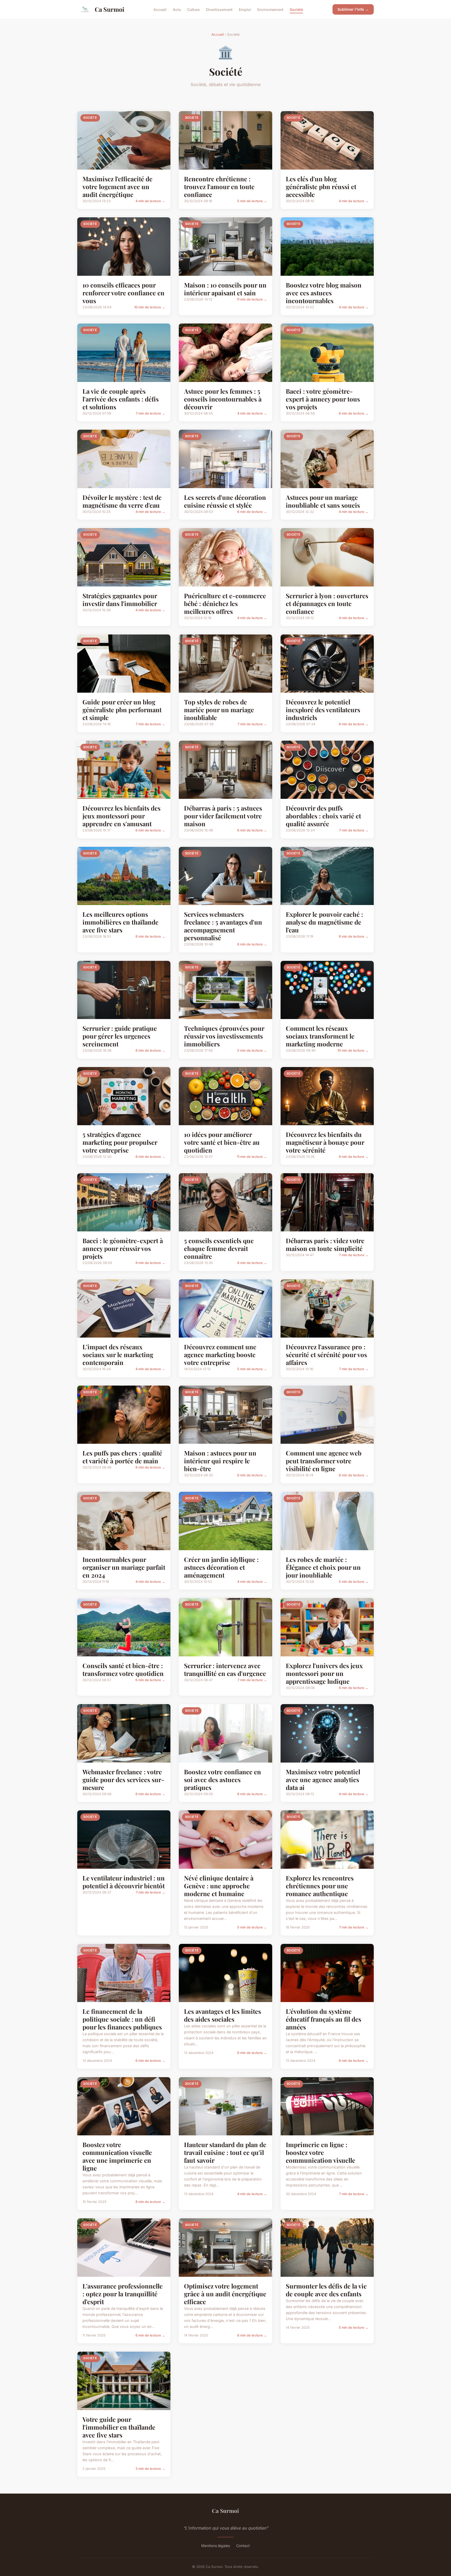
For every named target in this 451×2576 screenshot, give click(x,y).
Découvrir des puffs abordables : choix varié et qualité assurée (323, 816)
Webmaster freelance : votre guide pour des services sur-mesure (123, 1780)
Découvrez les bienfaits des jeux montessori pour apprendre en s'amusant (121, 816)
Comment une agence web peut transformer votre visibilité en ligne (324, 1461)
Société (296, 9)
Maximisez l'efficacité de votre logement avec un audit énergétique (117, 187)
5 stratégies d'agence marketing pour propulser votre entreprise (120, 1142)
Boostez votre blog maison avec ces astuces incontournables (324, 293)
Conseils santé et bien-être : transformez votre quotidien (123, 1669)
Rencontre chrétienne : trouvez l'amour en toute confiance (219, 187)
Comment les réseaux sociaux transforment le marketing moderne (320, 1036)
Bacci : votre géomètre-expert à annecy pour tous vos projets (323, 399)
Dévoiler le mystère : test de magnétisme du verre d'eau (122, 501)
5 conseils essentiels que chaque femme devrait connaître (219, 1248)
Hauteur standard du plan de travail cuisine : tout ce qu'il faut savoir (225, 2152)
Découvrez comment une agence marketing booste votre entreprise (220, 1355)
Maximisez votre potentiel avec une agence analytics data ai (323, 1780)
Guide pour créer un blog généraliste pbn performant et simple (122, 710)
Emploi (245, 9)
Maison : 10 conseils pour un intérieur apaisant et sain (225, 289)
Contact (243, 2546)
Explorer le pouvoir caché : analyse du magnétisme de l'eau (324, 922)
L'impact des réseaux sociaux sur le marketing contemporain (118, 1355)
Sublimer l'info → (353, 9)
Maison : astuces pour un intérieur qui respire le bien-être (220, 1461)
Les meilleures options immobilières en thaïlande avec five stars (120, 922)
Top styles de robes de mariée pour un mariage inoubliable (219, 710)
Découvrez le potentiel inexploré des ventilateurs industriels (323, 710)
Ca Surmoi (109, 9)
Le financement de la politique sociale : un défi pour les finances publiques (122, 2019)
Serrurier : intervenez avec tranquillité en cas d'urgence (225, 1669)
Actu (177, 9)
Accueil (160, 9)
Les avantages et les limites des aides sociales (222, 2015)
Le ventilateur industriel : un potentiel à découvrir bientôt (124, 1882)
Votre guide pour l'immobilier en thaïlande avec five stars (119, 2427)
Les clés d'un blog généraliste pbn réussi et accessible (321, 187)
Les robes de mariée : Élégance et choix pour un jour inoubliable (323, 1567)
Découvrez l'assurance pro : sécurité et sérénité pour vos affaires (326, 1355)
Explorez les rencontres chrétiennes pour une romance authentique (320, 1886)
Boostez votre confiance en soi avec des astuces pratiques (222, 1780)
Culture (193, 9)
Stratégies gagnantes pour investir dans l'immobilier (120, 600)
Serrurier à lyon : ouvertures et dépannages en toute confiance (327, 603)
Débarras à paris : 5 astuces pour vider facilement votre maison (223, 816)
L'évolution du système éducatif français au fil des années (324, 2019)
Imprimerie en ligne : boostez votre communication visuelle (321, 2152)
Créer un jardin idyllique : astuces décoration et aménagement (221, 1567)
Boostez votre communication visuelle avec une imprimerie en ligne (117, 2156)
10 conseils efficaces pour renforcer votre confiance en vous (123, 293)
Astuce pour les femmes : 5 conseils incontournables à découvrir (223, 399)
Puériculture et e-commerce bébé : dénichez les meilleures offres (225, 603)
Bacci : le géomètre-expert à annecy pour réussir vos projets (123, 1248)
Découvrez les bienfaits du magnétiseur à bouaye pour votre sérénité (325, 1142)
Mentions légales (216, 2546)
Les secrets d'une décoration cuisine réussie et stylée (225, 501)
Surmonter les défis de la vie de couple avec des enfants (326, 2290)
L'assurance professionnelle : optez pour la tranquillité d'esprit (123, 2294)
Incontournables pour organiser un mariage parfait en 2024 (124, 1567)
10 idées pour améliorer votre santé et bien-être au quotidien (222, 1142)
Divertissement (219, 9)
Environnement (270, 9)
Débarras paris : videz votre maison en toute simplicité (325, 1244)
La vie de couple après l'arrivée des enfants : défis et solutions (121, 399)
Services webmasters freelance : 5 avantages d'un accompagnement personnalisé (223, 926)
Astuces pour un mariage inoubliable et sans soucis (323, 501)
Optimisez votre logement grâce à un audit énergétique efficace (225, 2294)
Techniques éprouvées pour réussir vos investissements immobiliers (224, 1036)
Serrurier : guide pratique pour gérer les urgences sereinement (120, 1036)
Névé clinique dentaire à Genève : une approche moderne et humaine (219, 1886)
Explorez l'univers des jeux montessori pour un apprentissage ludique (324, 1673)
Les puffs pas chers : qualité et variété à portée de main (122, 1457)
